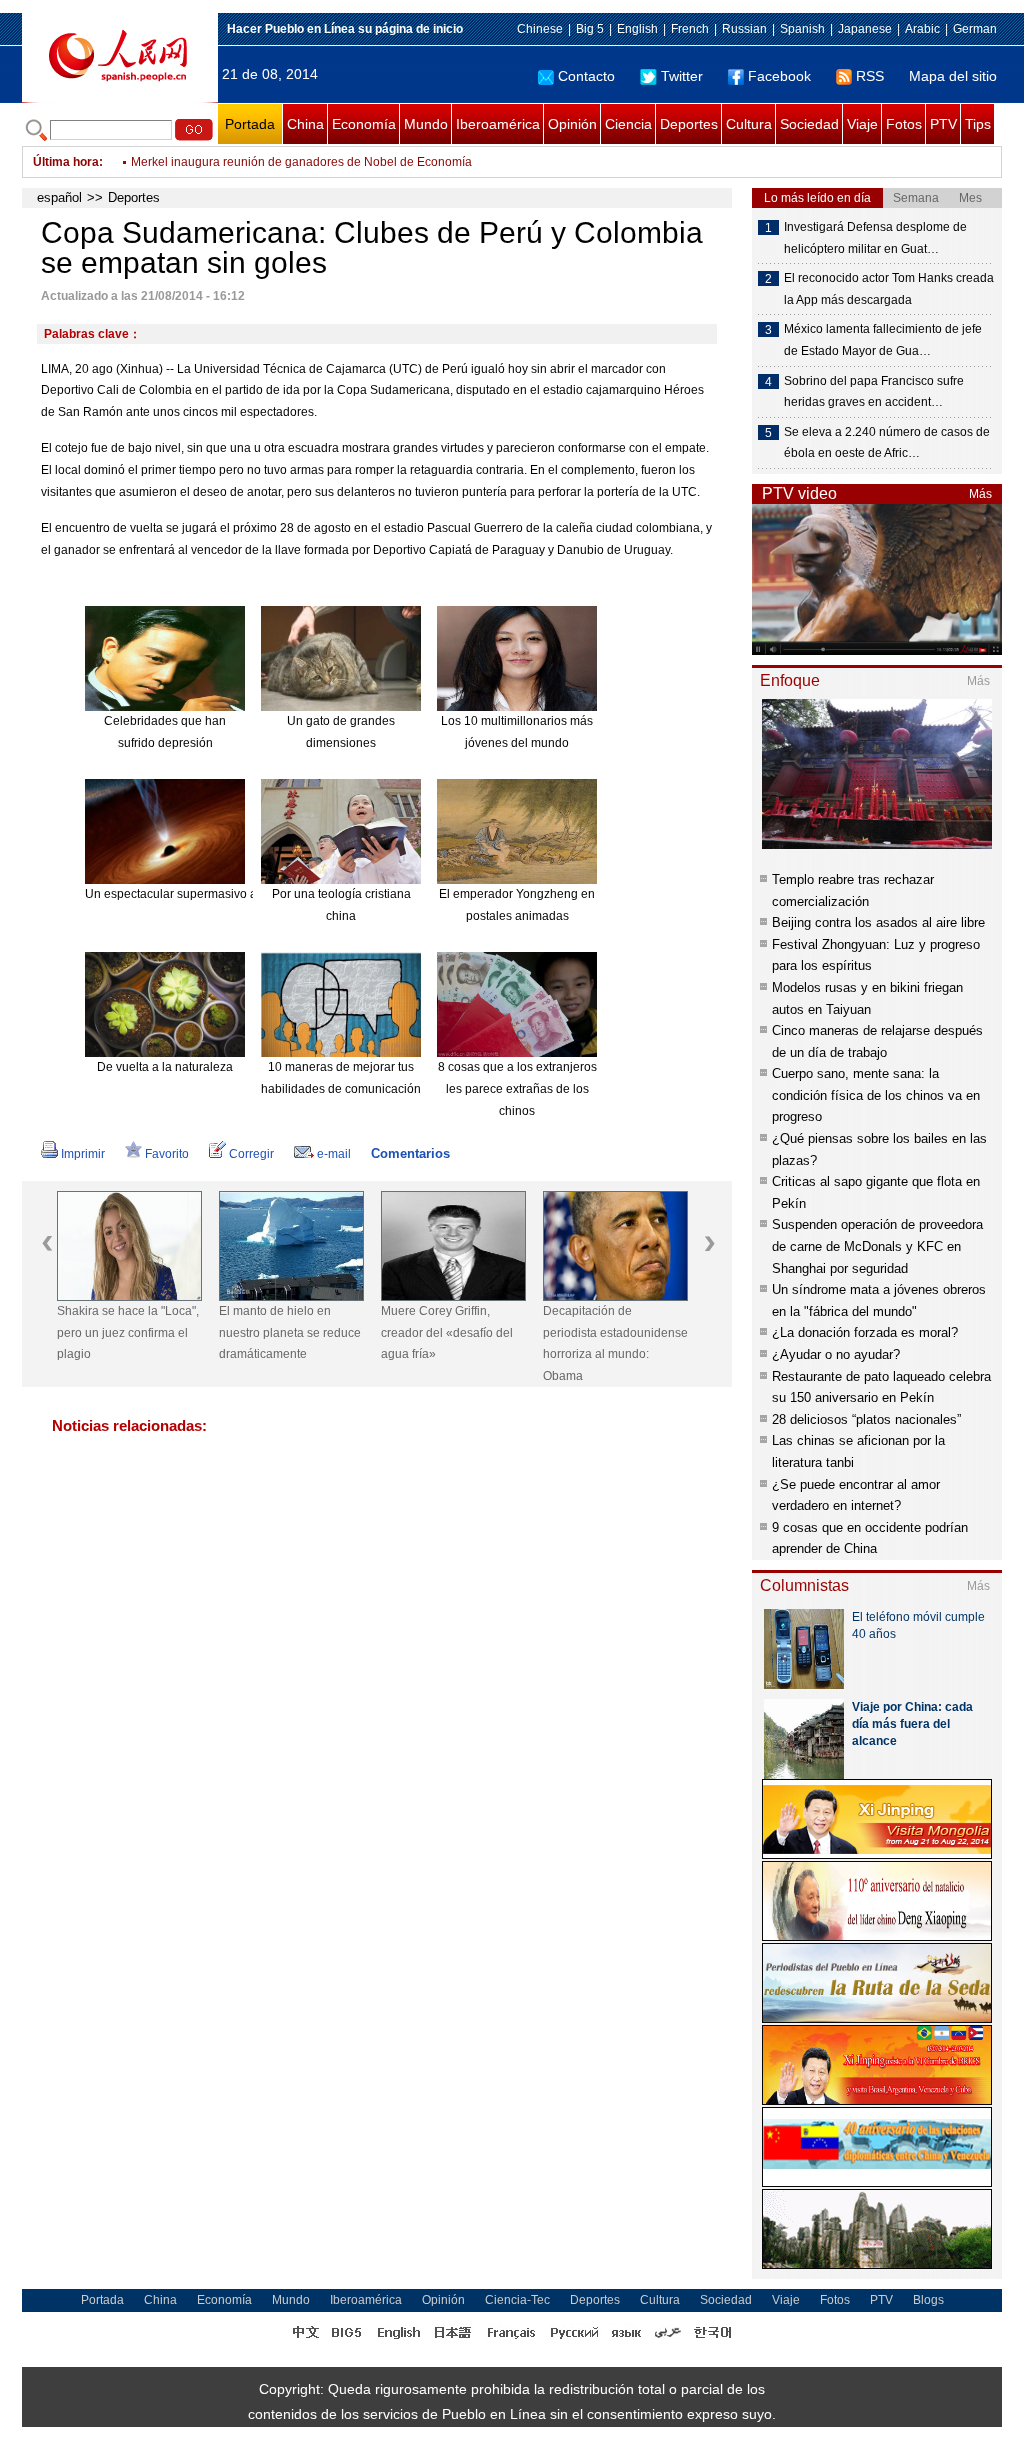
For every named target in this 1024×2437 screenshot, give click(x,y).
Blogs (928, 2300)
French (690, 29)
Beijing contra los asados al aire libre (878, 922)
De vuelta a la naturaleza (165, 1067)
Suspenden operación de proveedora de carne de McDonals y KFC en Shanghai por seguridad (877, 1246)
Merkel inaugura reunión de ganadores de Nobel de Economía (301, 162)
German (975, 29)
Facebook (779, 76)
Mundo (426, 124)
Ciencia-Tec (517, 2300)
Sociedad (809, 124)
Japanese (865, 29)
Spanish (802, 29)
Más (980, 494)
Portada (250, 124)
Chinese (540, 29)
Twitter (682, 76)
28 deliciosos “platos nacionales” (866, 1419)
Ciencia (628, 124)
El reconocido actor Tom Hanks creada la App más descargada (889, 289)
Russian (744, 29)
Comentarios (410, 1153)
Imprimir (83, 1154)
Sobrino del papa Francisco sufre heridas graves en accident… (874, 392)
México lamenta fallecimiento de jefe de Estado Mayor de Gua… (883, 340)
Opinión (572, 124)
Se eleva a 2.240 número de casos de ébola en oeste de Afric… (887, 443)
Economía (364, 124)
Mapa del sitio (953, 76)
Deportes (689, 124)
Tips (978, 124)
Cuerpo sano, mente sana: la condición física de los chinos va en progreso (876, 1095)
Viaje (862, 124)
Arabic (922, 29)
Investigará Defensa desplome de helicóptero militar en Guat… (875, 238)
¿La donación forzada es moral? (865, 1332)
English (637, 29)
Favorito (167, 1154)
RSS (870, 76)
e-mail (334, 1154)
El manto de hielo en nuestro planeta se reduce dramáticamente (290, 1332)
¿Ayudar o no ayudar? (836, 1354)
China (305, 124)
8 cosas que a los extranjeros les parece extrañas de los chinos (517, 1088)
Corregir (251, 1154)
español (59, 197)
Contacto (586, 76)
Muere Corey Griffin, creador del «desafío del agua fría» (447, 1332)
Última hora (66, 162)
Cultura (749, 124)
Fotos (904, 124)
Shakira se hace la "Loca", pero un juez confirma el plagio (128, 1332)
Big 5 (590, 29)
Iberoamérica (498, 124)
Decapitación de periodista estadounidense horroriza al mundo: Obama (615, 1343)
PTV (943, 124)
